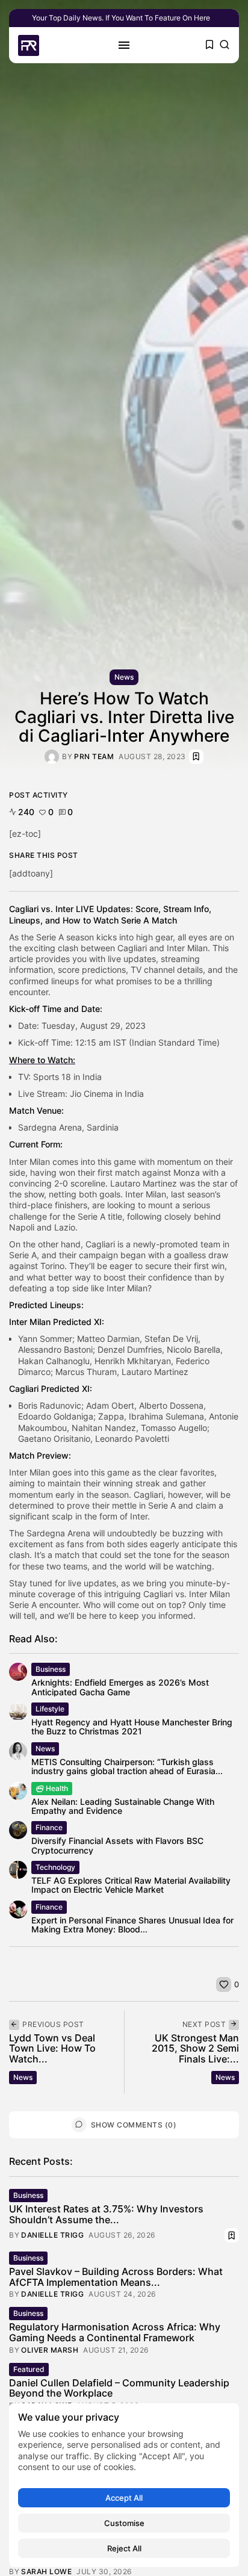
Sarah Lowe (46, 2572)
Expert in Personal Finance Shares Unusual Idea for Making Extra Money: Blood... (132, 1925)
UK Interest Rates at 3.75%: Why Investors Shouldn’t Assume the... (106, 2214)
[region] (124, 2485)
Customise (124, 2523)
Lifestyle (50, 1709)
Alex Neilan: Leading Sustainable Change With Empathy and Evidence (123, 1806)
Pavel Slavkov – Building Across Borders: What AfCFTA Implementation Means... (116, 2277)
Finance (49, 1827)
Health (57, 1788)
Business (51, 1669)
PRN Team (94, 757)
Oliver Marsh (50, 2350)
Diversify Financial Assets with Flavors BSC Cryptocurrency (117, 1845)
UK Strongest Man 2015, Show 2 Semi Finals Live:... (195, 2048)
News (124, 677)
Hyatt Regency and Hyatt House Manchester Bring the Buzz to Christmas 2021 (132, 1727)
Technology (55, 1867)
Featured (29, 2369)
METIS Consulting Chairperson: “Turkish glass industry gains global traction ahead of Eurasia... (127, 1766)
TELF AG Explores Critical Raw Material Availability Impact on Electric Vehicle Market (131, 1885)
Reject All (124, 2548)
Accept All (124, 2498)
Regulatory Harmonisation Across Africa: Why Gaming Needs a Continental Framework (115, 2332)
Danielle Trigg (52, 2235)
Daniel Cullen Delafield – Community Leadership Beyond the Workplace (119, 2388)
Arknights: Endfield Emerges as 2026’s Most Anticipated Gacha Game (120, 1687)
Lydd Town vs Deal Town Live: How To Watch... (52, 2048)
